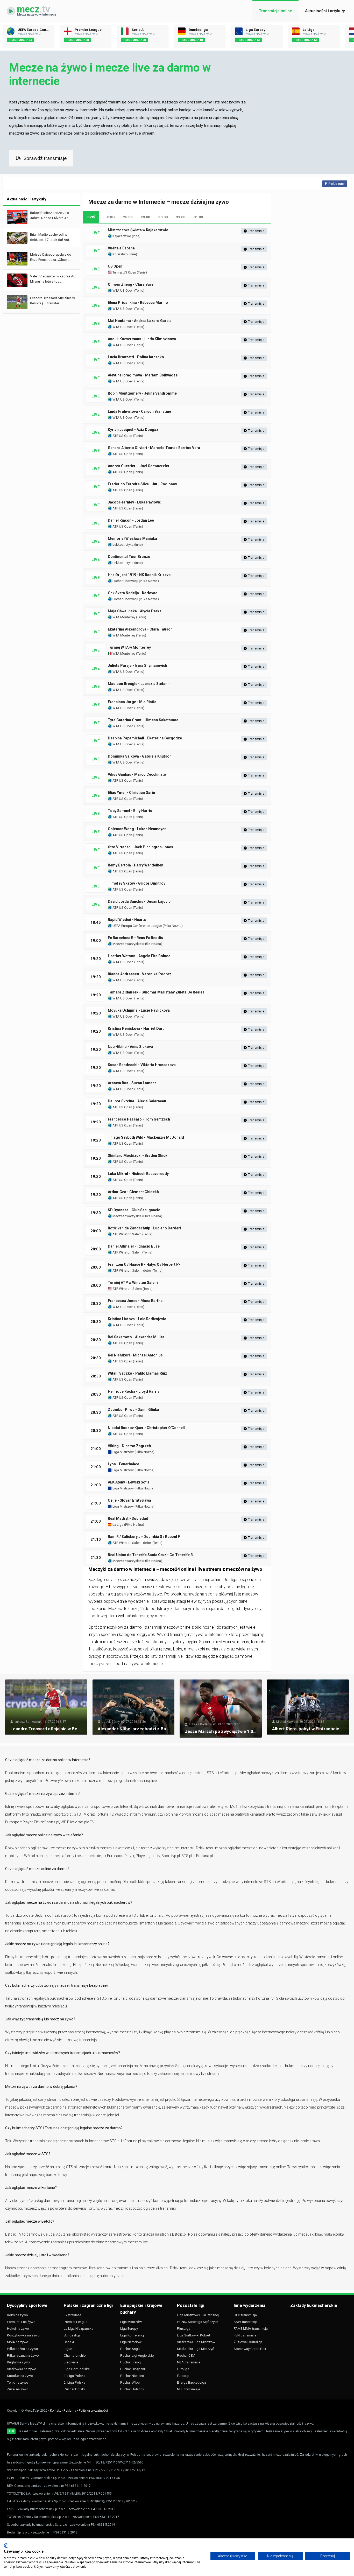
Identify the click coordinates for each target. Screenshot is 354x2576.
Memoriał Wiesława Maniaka (132, 538)
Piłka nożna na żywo (23, 2349)
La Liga (118, 1525)
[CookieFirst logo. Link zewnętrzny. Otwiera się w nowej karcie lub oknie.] (6, 2546)
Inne (136, 236)
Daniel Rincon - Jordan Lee (131, 520)
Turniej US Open (124, 272)
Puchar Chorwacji (125, 581)
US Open (115, 266)
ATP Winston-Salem (127, 1289)
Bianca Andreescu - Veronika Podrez (140, 974)
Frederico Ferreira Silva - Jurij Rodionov (142, 484)
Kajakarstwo (121, 236)
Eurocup (183, 2376)
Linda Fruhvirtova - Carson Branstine (139, 411)
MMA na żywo (18, 2342)
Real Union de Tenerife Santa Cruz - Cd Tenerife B (150, 1555)
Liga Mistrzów (123, 1452)
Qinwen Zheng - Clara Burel (131, 284)
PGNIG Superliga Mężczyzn (198, 2322)
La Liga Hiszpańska (79, 2328)
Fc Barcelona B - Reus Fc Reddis (135, 938)
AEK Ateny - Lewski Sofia (129, 1482)
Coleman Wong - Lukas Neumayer (137, 829)
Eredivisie (71, 2362)
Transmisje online (275, 11)
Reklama (70, 2411)
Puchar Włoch (131, 2382)
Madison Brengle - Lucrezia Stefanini (140, 684)
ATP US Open (122, 436)
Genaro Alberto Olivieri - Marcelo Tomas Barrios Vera (154, 448)
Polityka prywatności (93, 2411)
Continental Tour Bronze (129, 557)
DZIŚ (91, 217)
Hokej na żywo (18, 2328)
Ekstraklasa (73, 2315)
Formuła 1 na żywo (21, 2322)
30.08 (163, 217)
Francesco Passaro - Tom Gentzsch (139, 1119)
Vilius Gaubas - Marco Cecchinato (137, 774)
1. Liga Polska (75, 2376)
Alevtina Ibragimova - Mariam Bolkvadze (143, 375)
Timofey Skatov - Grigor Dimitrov (137, 883)
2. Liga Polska (75, 2382)
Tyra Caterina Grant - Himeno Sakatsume (143, 720)
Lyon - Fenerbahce (123, 1464)
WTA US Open (123, 290)
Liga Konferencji (132, 2335)
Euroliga (183, 2369)
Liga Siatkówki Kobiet (194, 2335)
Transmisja (256, 231)
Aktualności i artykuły (325, 11)
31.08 (181, 217)
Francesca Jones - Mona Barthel (136, 1301)
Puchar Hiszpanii (133, 2369)
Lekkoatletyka (123, 545)
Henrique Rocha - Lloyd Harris (134, 1391)
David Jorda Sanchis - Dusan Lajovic (139, 901)
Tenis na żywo (18, 2382)
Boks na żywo (17, 2315)
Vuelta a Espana (121, 248)
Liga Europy (129, 2328)
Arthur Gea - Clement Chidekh (133, 1192)
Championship (75, 2355)
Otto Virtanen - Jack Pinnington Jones (140, 847)
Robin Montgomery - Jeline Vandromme (142, 393)
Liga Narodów (131, 2342)
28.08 (128, 217)
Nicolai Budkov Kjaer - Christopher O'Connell (146, 1428)
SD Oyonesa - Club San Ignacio (134, 1210)
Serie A (69, 2342)
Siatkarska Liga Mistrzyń (196, 2349)
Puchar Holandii (132, 2389)
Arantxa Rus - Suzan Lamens (132, 1083)
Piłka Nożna (149, 581)
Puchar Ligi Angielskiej (137, 2355)
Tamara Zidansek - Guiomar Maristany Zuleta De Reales (156, 992)
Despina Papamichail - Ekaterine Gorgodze (145, 738)
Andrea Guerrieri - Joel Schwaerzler (139, 466)
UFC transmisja (245, 2315)
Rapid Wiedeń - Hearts (127, 920)
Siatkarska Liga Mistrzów (196, 2342)
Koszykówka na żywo (23, 2335)
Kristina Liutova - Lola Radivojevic (137, 1319)
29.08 (145, 217)
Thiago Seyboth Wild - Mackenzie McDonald (146, 1137)
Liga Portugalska (77, 2369)
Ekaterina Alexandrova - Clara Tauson (140, 629)
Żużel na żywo (18, 2389)
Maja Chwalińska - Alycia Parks (135, 611)
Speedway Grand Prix (250, 2349)
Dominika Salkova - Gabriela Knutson (140, 756)
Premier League (76, 2322)
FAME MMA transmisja (251, 2328)
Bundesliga (72, 2335)
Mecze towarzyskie (127, 944)
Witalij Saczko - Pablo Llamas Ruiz (137, 1373)
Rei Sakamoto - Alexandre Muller (136, 1337)
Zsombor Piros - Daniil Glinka (133, 1410)
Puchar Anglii (130, 2349)
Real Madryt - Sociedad (128, 1518)
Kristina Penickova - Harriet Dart (136, 1028)
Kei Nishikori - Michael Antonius (135, 1355)
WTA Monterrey (123, 617)
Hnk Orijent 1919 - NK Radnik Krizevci (140, 575)
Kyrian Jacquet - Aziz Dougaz (133, 430)
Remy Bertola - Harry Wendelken (136, 865)
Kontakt (55, 2411)
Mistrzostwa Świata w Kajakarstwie (138, 230)
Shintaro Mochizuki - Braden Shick (138, 1156)
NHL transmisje (189, 2389)
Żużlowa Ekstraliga (248, 2342)
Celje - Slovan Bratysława (129, 1500)
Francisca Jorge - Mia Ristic (132, 702)
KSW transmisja (246, 2322)
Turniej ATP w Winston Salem (133, 1283)
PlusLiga (184, 2328)
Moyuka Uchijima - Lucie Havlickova (139, 1010)
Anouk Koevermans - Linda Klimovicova (142, 339)
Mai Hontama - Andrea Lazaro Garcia (140, 321)
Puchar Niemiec (132, 2376)
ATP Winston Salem (127, 1234)
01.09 (198, 217)
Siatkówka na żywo (22, 2369)
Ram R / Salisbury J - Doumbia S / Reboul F (144, 1537)
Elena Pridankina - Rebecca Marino (138, 303)
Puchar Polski (74, 2389)
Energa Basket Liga (192, 2382)
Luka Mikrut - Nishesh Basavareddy (138, 1174)
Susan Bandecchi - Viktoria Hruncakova (142, 1065)
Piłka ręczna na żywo (23, 2355)
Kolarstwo (120, 254)
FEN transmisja (245, 2335)
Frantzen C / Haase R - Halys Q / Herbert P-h (145, 1264)
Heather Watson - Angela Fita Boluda (139, 956)
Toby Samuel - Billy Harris (130, 811)
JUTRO (109, 217)
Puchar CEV (186, 2355)
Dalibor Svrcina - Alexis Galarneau (137, 1101)
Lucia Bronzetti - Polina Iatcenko (136, 357)
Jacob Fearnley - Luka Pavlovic (134, 502)
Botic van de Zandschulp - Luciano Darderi (144, 1228)
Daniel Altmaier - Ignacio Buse (134, 1246)
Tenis (142, 272)
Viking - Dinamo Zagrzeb (129, 1446)
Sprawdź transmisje (45, 158)
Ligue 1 (69, 2349)
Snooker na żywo (20, 2376)
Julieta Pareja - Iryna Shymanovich (137, 666)
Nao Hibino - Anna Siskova (130, 1047)
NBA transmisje (189, 2362)
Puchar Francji (131, 2362)
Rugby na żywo (18, 2362)
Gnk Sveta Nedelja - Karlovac (133, 593)
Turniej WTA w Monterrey (129, 647)
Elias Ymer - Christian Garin (131, 793)
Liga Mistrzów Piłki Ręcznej (198, 2315)
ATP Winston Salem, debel (132, 1270)
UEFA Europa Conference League (137, 926)
